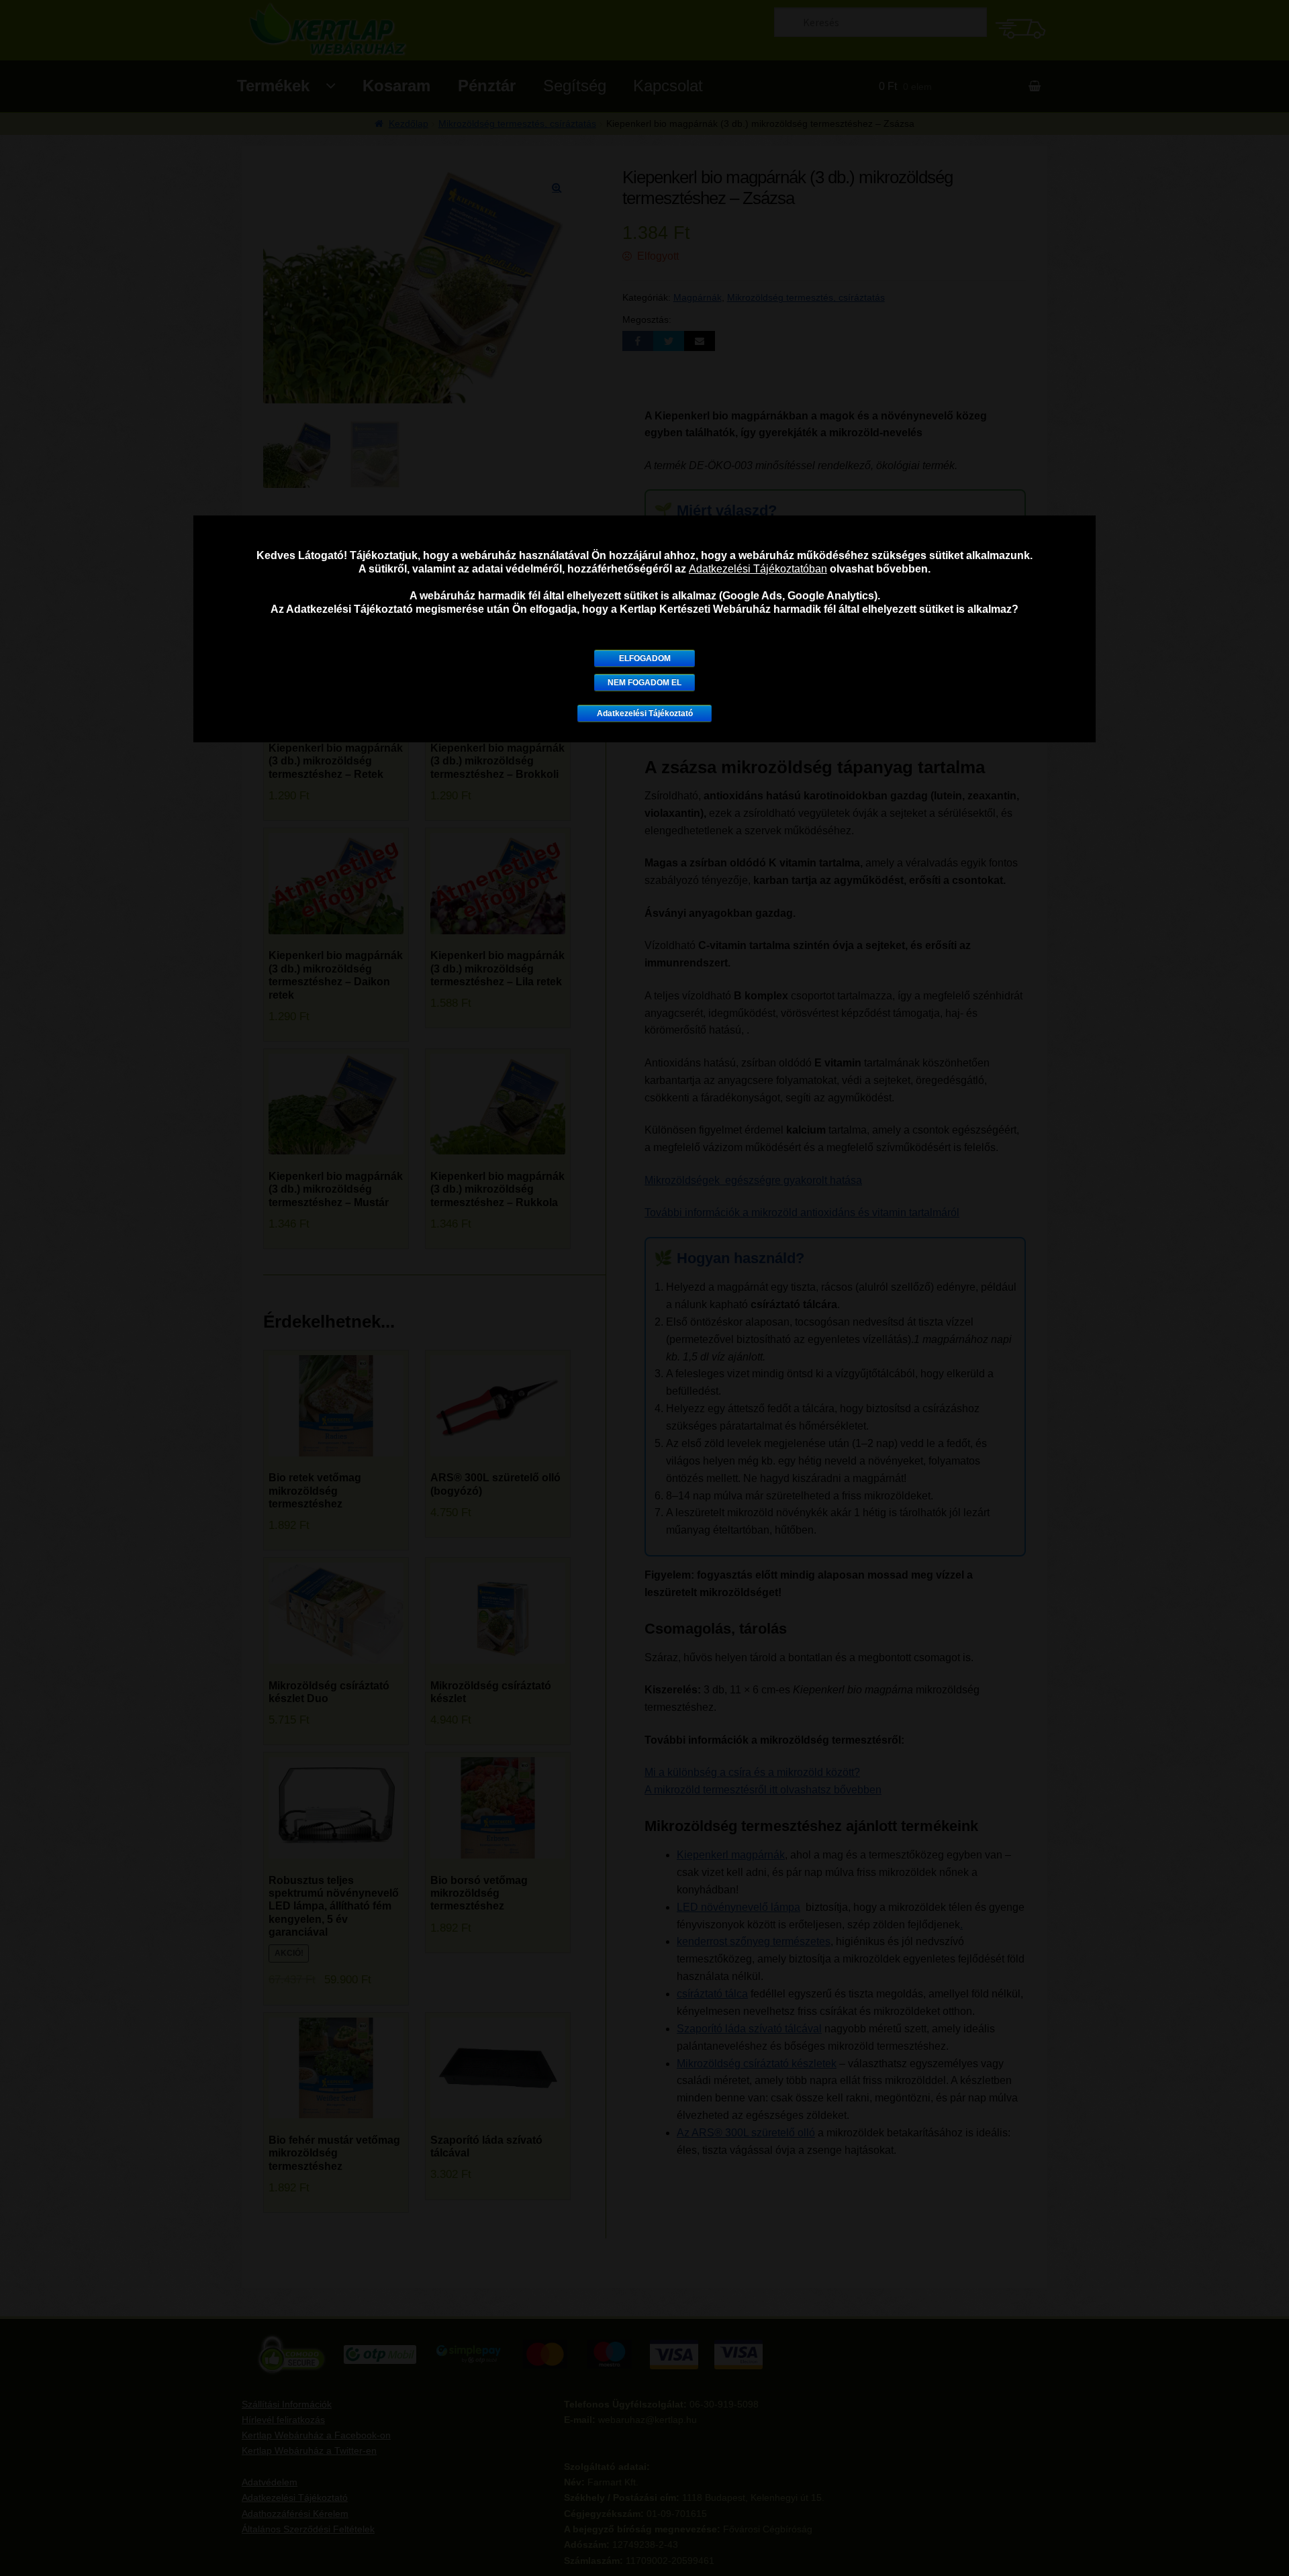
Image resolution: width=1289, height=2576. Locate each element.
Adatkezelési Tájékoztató (645, 713)
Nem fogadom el (644, 683)
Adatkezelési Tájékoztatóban (758, 569)
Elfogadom (645, 658)
